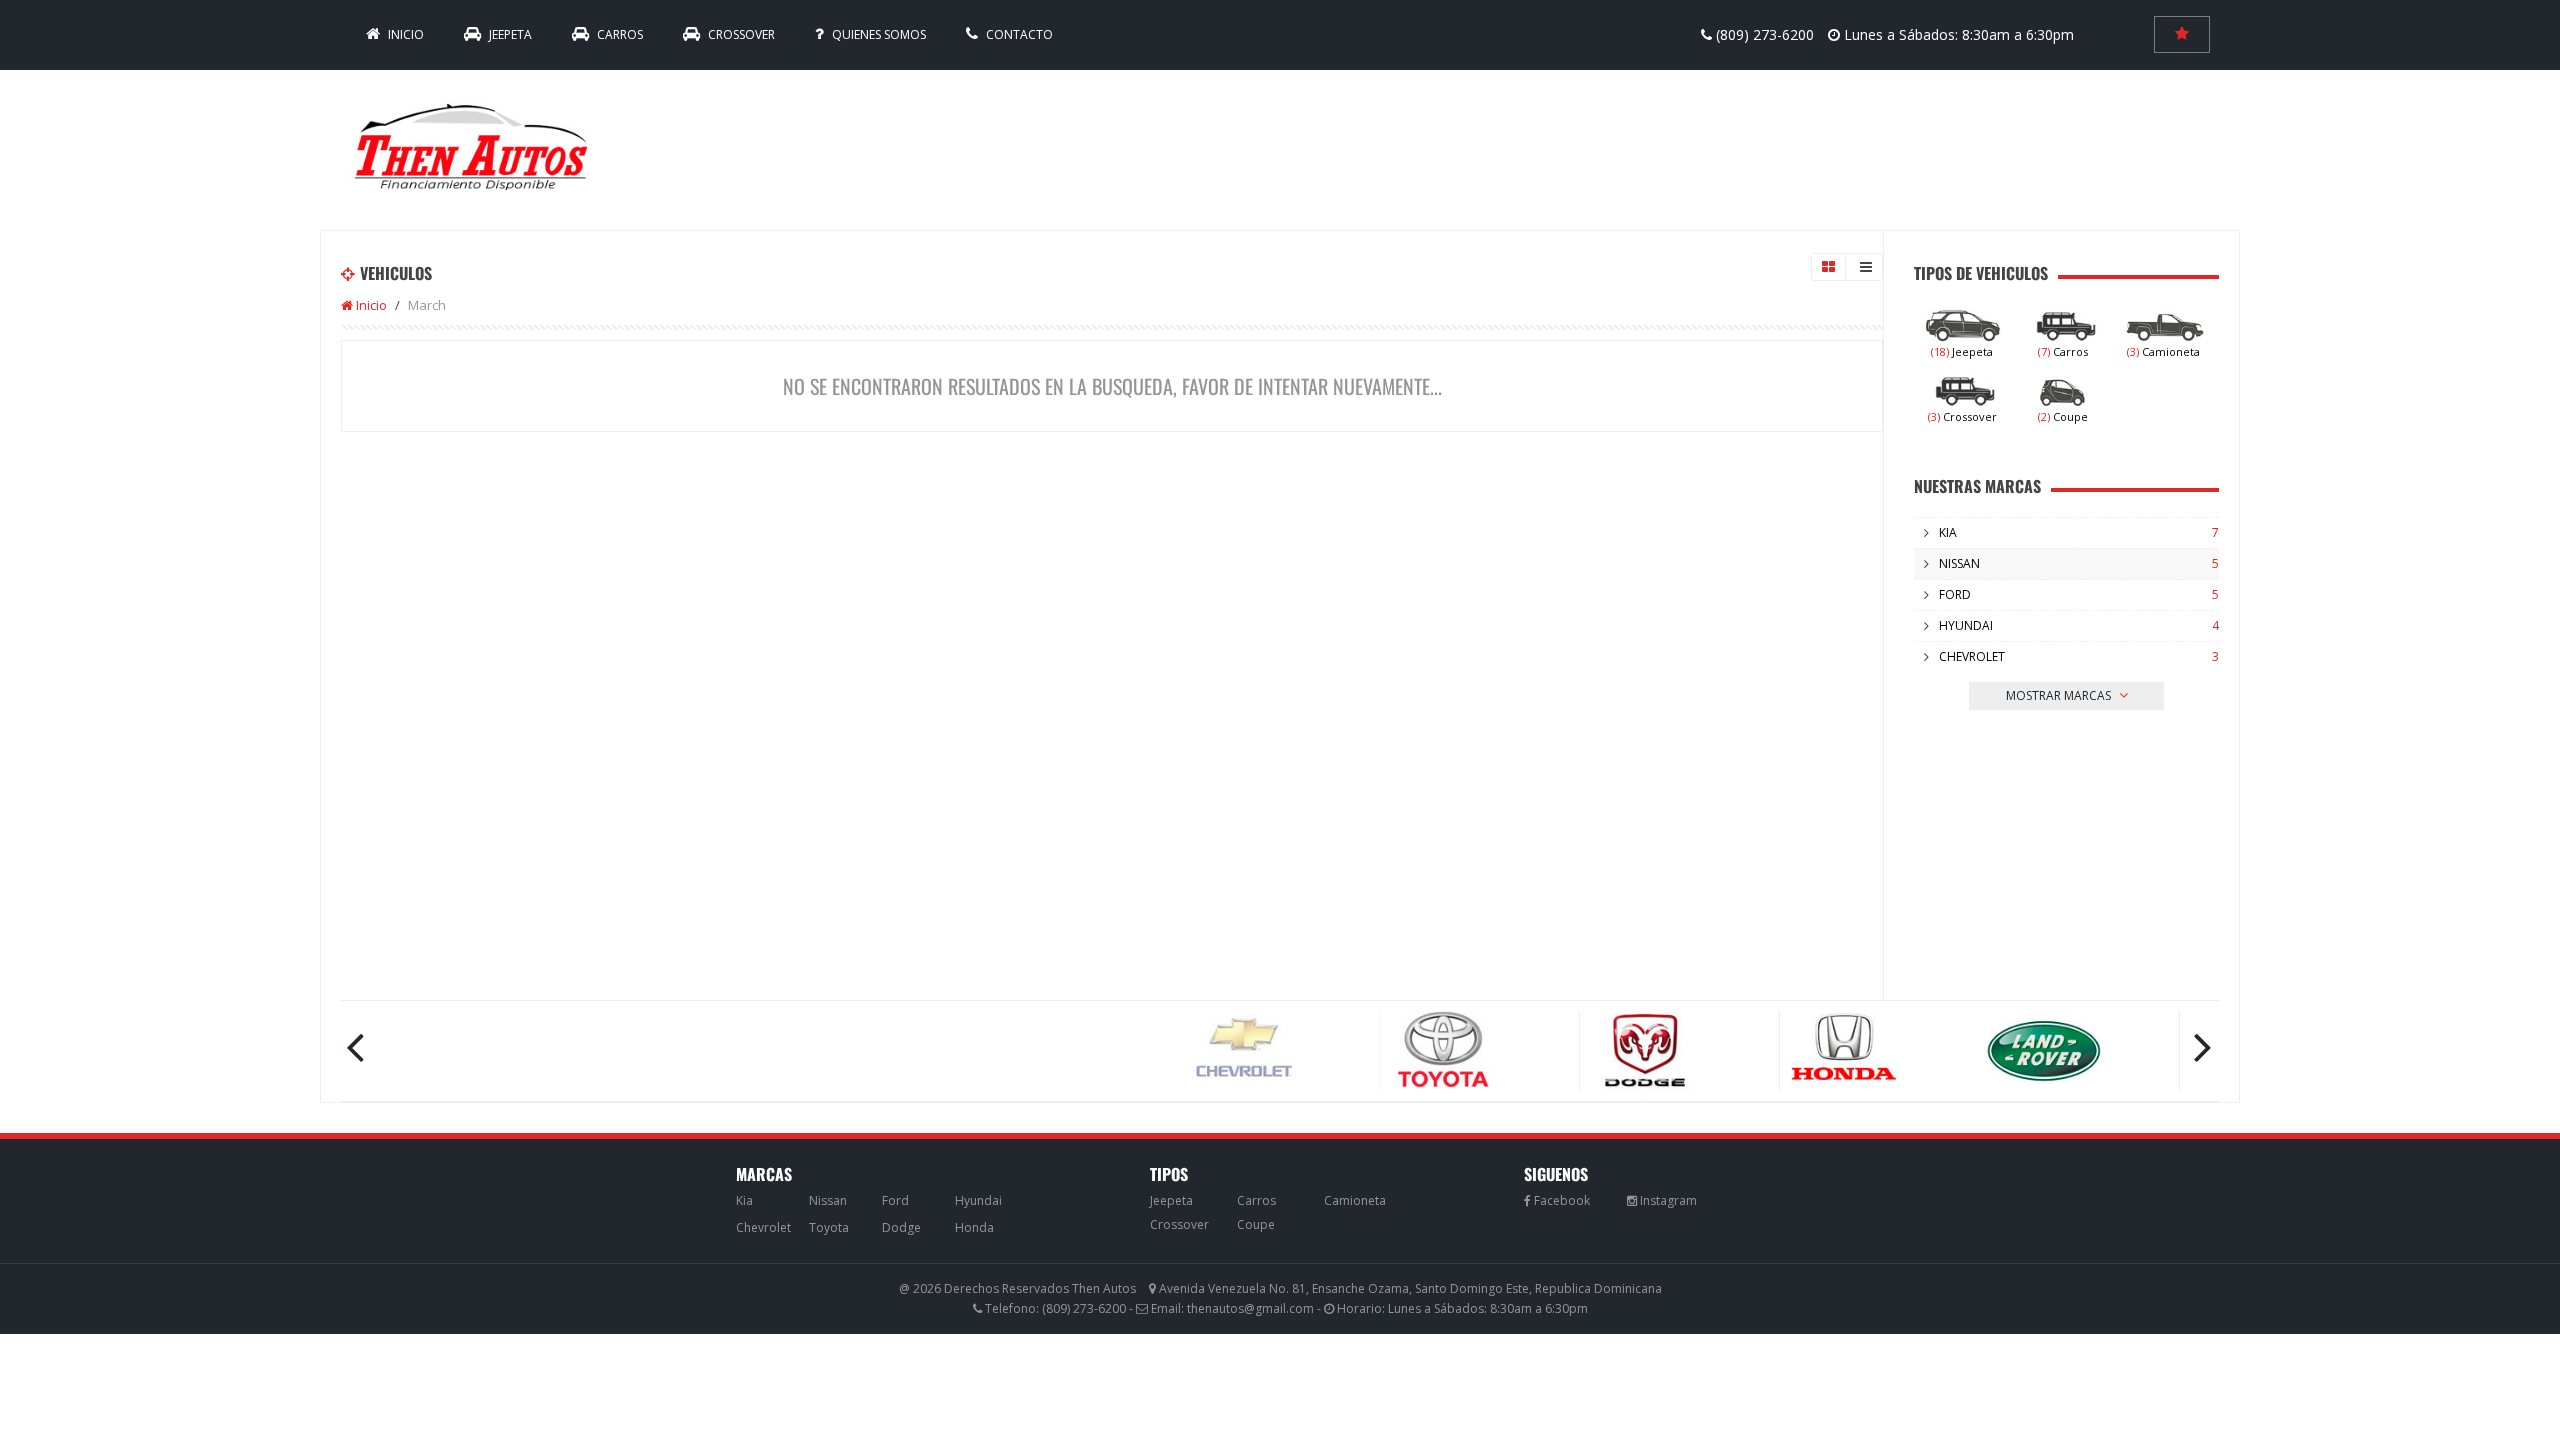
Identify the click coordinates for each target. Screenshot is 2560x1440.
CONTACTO (1018, 34)
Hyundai (1966, 625)
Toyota (829, 1227)
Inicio (370, 305)
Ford (1955, 594)
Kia (1948, 532)
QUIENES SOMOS (877, 34)
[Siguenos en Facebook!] (1557, 1200)
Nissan (1959, 563)
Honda (974, 1227)
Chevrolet (1972, 656)
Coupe (2063, 416)
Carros (618, 34)
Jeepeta (509, 34)
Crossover (740, 34)
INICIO (404, 34)
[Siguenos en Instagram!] (1662, 1200)
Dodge (901, 1227)
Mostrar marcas (2060, 695)
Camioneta (2163, 351)
